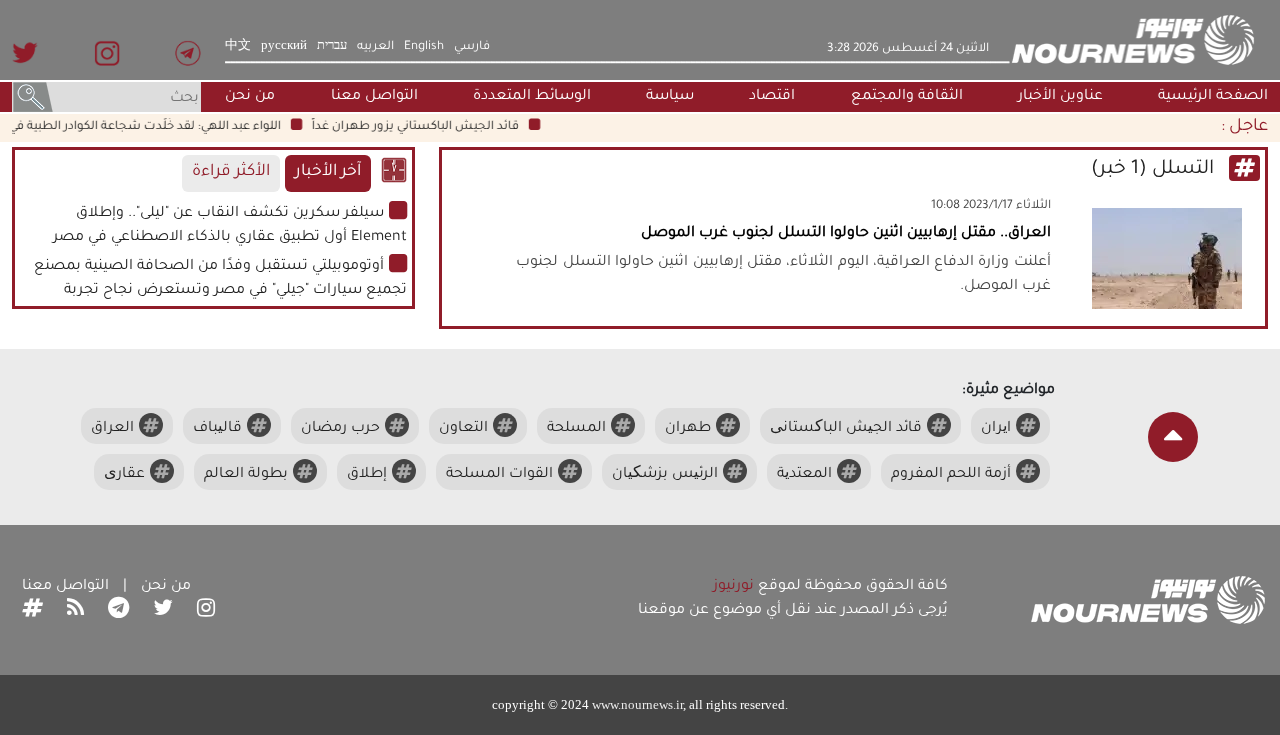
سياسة (670, 97)
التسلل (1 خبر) (1155, 170)
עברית (332, 47)
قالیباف (217, 429)
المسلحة (576, 429)
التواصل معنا (374, 97)
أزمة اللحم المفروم (951, 475)
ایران (996, 429)
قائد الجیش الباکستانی (846, 429)
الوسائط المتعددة (532, 97)
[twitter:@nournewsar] (163, 611)
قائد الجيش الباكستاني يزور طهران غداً (421, 127)
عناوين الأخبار (1060, 97)
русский (284, 47)
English (424, 47)
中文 (238, 47)
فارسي (472, 47)
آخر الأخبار (328, 172)
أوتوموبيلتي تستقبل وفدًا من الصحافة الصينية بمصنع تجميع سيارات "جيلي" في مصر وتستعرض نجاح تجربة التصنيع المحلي (220, 291)
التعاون (463, 429)
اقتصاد (772, 97)
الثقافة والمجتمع (907, 97)
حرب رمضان (340, 429)
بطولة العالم (246, 475)
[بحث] (33, 99)
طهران (688, 429)
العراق (112, 429)
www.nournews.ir (637, 704)
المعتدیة (804, 475)
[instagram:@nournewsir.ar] (206, 611)
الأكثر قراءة (231, 172)
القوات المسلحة (499, 475)
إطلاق (367, 475)
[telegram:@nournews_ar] (118, 611)
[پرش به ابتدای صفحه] (1173, 437)
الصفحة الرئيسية (1213, 97)
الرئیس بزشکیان (665, 475)
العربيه (375, 47)
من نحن (250, 97)
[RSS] (75, 611)
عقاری (124, 475)
